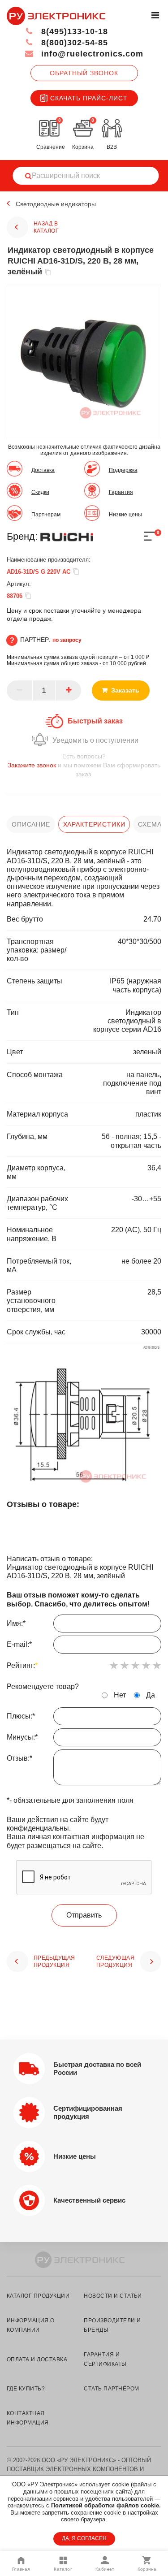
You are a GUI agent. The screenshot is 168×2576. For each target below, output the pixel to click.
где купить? (26, 2389)
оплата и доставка (37, 2360)
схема (150, 824)
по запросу (67, 640)
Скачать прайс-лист (89, 98)
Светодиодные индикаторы (56, 204)
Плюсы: (21, 1716)
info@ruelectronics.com (91, 54)
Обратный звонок (84, 73)
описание (31, 824)
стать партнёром (111, 2389)
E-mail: (19, 1644)
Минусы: (22, 1737)
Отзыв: (19, 1758)
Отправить (84, 1915)
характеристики (94, 824)
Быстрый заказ (95, 721)
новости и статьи (113, 2296)
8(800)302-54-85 (73, 43)
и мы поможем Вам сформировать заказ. (84, 765)
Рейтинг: (22, 1665)
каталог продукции (38, 2296)
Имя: (16, 1623)
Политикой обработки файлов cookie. (106, 2505)
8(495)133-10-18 (73, 31)
